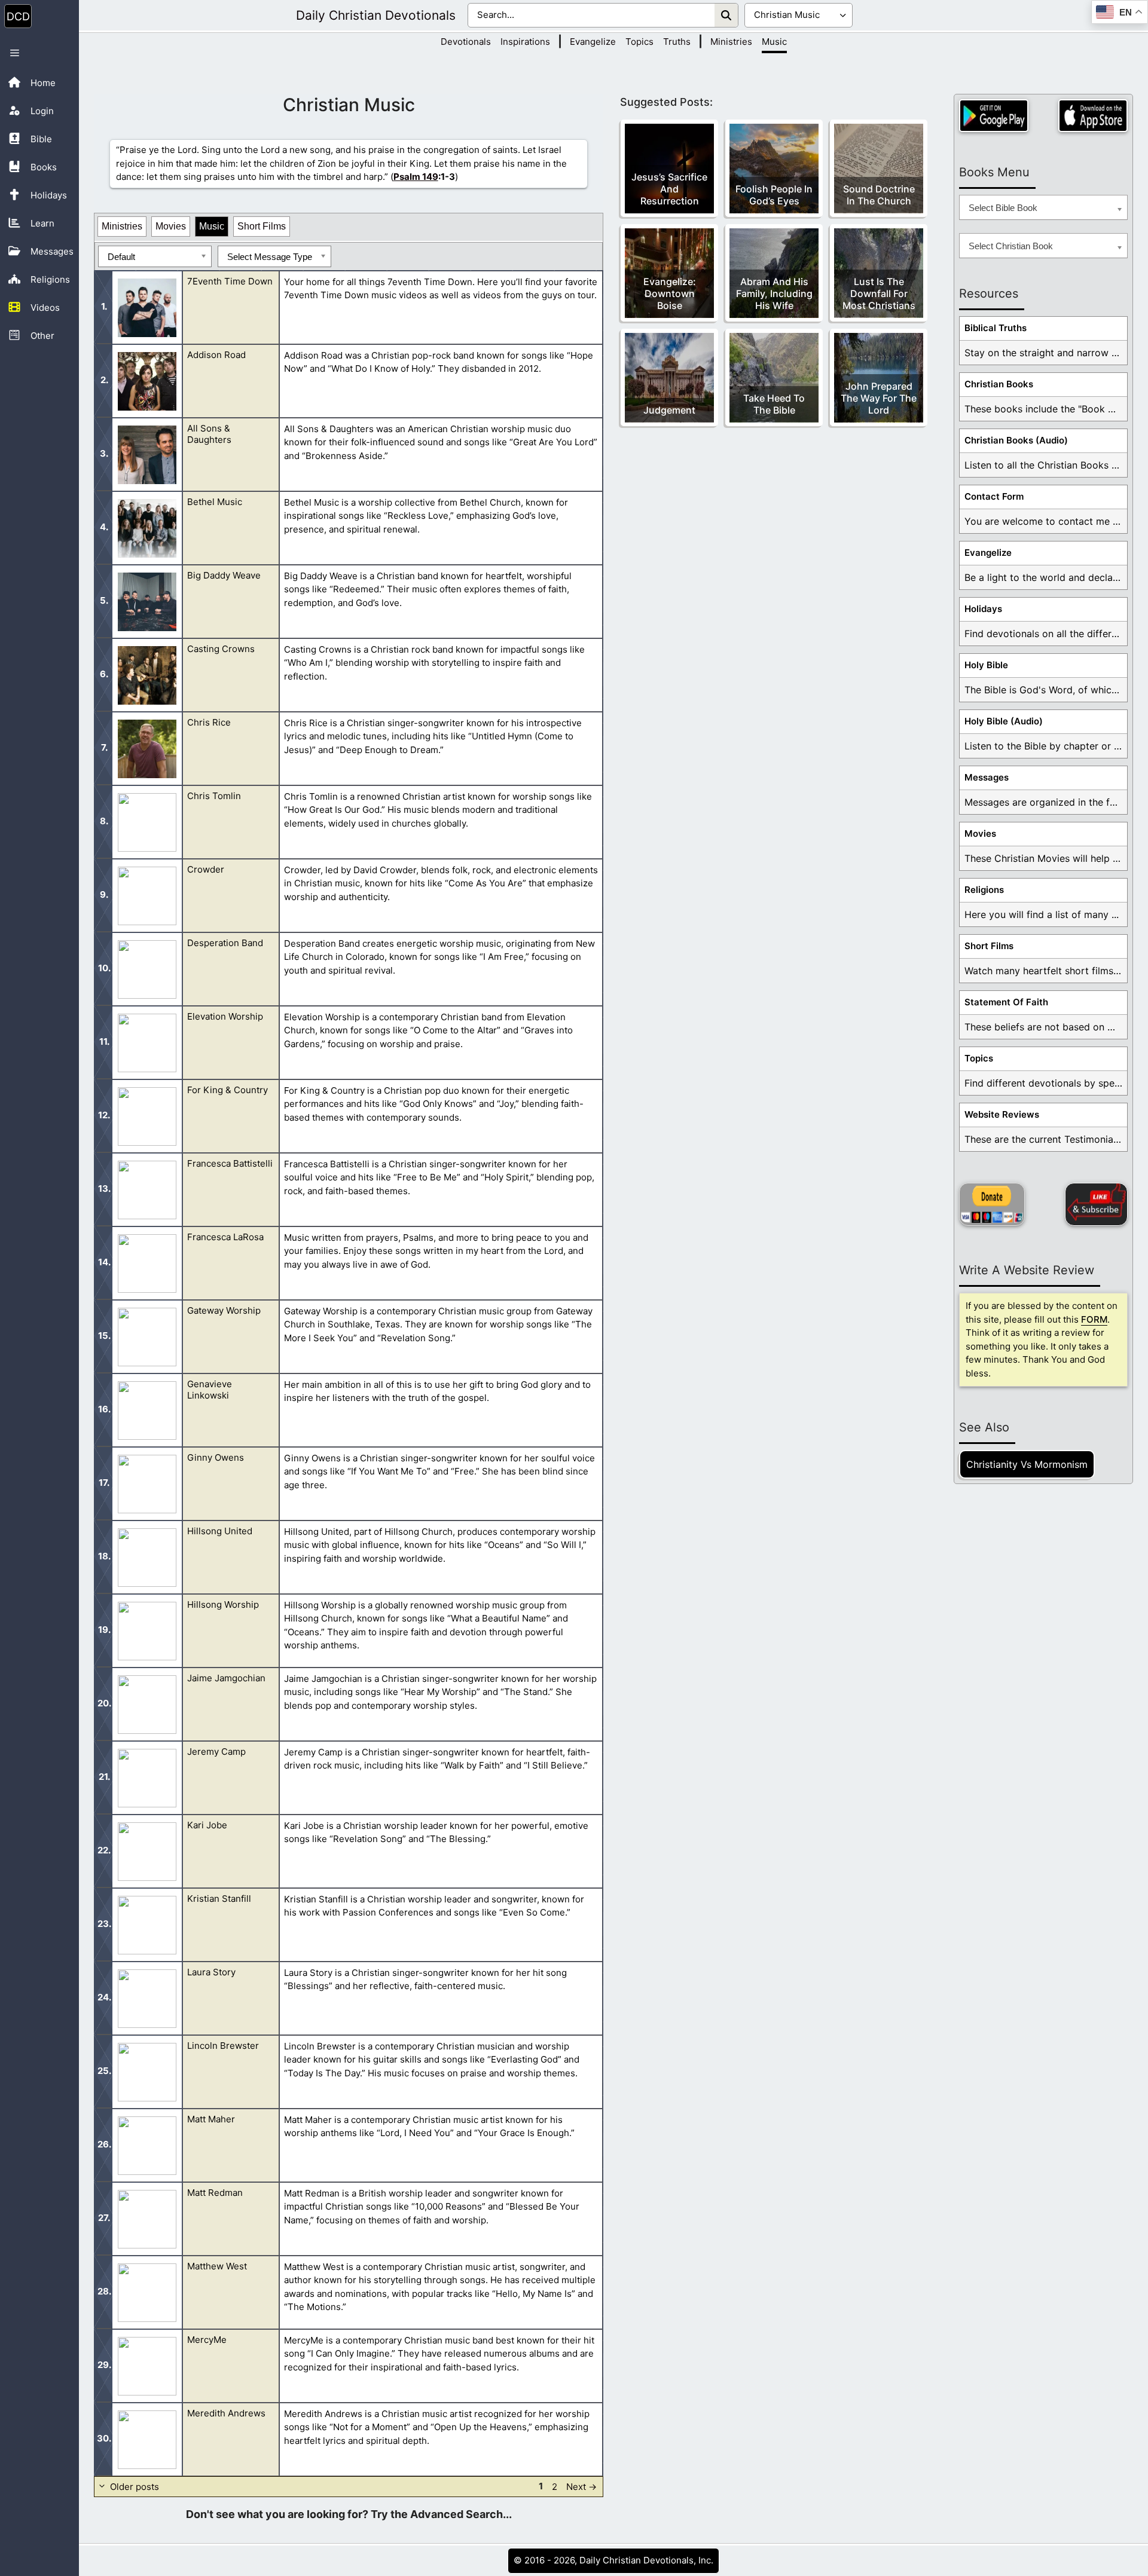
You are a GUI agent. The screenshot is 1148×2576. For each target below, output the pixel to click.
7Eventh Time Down (230, 281)
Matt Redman (215, 2193)
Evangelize (593, 42)
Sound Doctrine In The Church (879, 195)
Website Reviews (1002, 1114)
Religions (984, 890)
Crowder (206, 869)
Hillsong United (220, 1531)
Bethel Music (215, 502)
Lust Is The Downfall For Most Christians (879, 293)
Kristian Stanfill (219, 1899)
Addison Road (216, 355)
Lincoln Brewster (223, 2046)
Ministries (731, 42)
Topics (639, 42)
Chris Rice (209, 722)
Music (774, 42)
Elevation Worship (225, 1016)
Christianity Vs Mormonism (1027, 1464)
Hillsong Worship (223, 1604)
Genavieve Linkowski (210, 1390)
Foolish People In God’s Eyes (774, 195)
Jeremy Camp (216, 1752)
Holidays (983, 609)
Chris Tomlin (214, 796)
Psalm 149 (416, 177)
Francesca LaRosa (225, 1237)
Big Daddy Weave (224, 575)
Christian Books (999, 384)
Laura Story (211, 1972)
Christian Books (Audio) (1016, 440)
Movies (171, 226)
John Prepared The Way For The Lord (879, 398)
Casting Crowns (221, 649)
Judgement (669, 410)
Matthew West (217, 2266)
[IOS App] (1093, 116)
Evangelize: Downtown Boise (670, 293)
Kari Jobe (207, 1825)
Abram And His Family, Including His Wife (774, 293)
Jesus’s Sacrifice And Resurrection (669, 189)
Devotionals (466, 42)
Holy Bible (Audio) (1004, 721)
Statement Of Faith (1006, 1002)
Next (581, 2486)
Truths (677, 42)
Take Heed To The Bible (774, 404)
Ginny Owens (216, 1457)
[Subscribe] (1096, 1204)
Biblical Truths (996, 328)
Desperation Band (225, 943)
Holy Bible (986, 665)
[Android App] (994, 116)
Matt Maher (211, 2119)
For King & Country (228, 1090)
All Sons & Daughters (209, 434)
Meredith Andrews (226, 2413)
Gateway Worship (224, 1310)
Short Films (262, 226)
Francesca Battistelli (230, 1163)
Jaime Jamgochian (226, 1678)
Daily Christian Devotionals (376, 15)
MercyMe (207, 2340)
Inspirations (525, 42)
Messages (987, 777)
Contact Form (994, 496)
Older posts (135, 2486)
